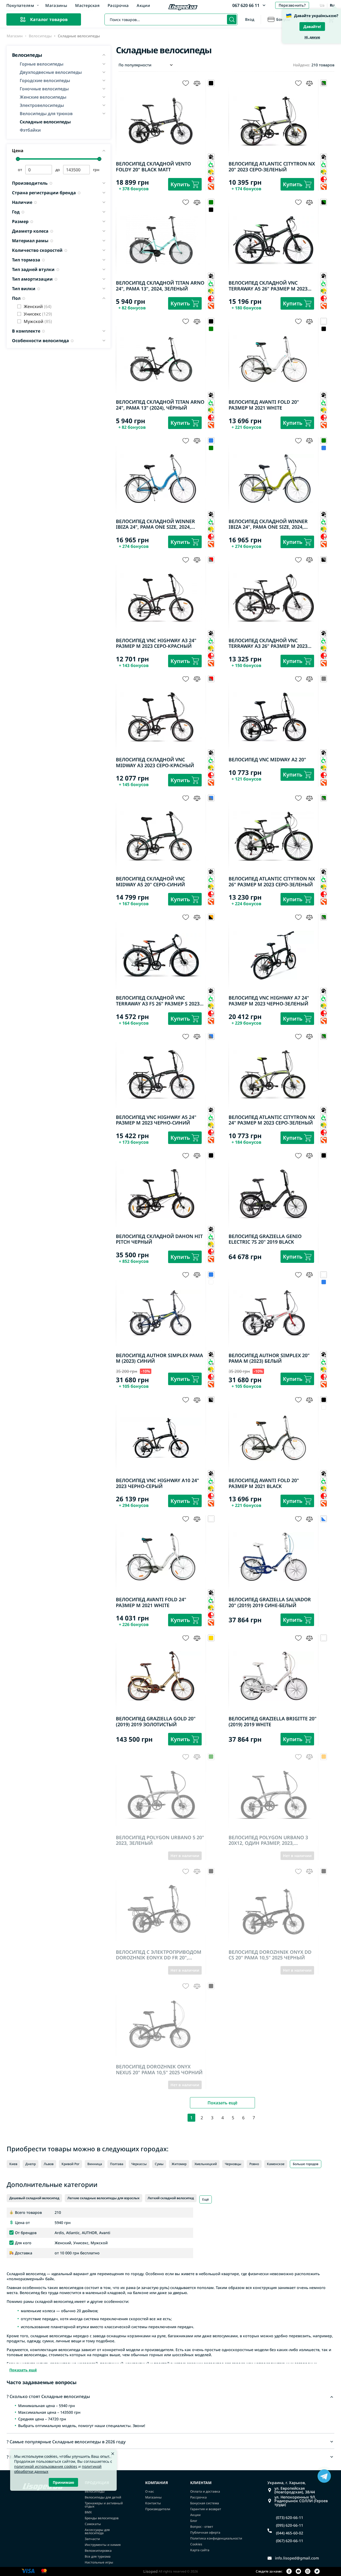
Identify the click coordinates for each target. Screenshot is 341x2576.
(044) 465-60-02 (290, 2533)
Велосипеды (40, 36)
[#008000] (211, 329)
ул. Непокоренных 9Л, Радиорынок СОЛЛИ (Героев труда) (301, 2501)
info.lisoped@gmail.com (297, 2558)
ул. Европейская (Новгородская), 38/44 (295, 2490)
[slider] (18, 159)
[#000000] (211, 210)
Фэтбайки (30, 130)
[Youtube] (298, 2572)
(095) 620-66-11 (290, 2525)
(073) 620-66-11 (290, 2518)
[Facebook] (289, 2572)
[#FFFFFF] (211, 1282)
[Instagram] (308, 2572)
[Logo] (183, 8)
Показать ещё (222, 2103)
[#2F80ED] (324, 448)
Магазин (15, 36)
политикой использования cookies (46, 2466)
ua (322, 5)
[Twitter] (317, 2572)
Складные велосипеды (45, 122)
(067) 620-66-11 (290, 2541)
